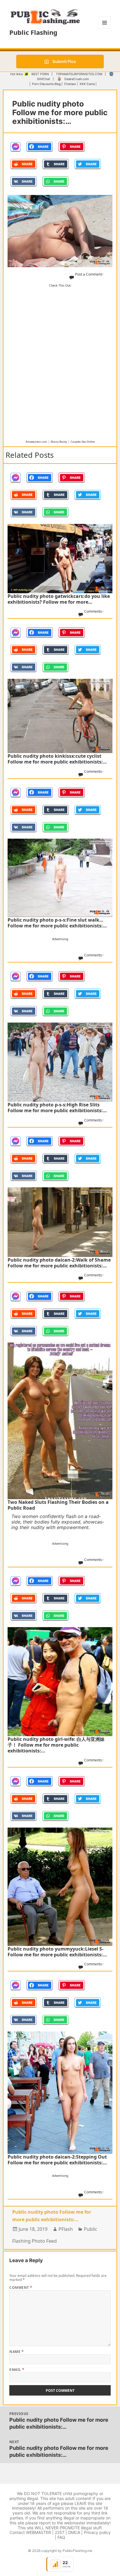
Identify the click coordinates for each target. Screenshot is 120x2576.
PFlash (66, 2229)
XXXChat (44, 79)
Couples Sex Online (83, 442)
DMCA (74, 2532)
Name (16, 2352)
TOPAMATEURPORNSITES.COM (79, 74)
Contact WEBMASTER (30, 2532)
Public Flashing (33, 32)
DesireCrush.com (77, 79)
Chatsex (70, 84)
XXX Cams (87, 84)
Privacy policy (97, 2532)
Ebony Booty (59, 442)
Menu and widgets (105, 29)
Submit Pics (64, 61)
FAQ (61, 2537)
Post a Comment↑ (89, 274)
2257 (60, 2532)
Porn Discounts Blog (46, 84)
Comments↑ (94, 611)
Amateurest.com (36, 442)
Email (17, 2370)
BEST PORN (40, 74)
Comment (21, 2288)
